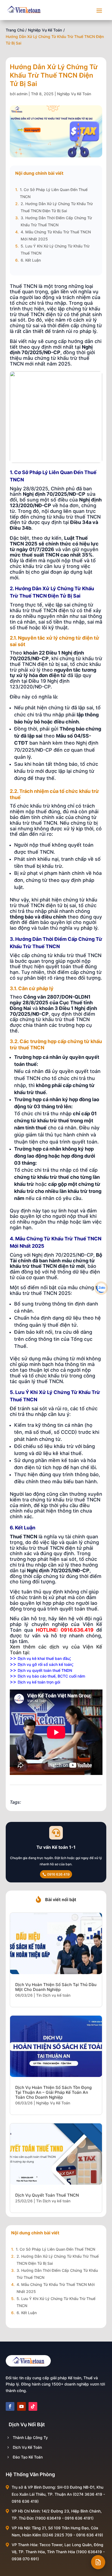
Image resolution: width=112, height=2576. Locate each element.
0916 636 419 (58, 1874)
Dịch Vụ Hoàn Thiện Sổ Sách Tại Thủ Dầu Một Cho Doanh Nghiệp (56, 1987)
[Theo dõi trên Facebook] (10, 2406)
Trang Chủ (15, 30)
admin (22, 94)
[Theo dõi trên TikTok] (33, 2406)
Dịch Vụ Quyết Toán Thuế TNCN (47, 2195)
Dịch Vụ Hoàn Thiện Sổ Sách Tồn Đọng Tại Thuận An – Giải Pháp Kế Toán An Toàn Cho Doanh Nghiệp (53, 2092)
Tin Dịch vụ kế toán (53, 1995)
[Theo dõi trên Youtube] (21, 2406)
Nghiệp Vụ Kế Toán (45, 30)
